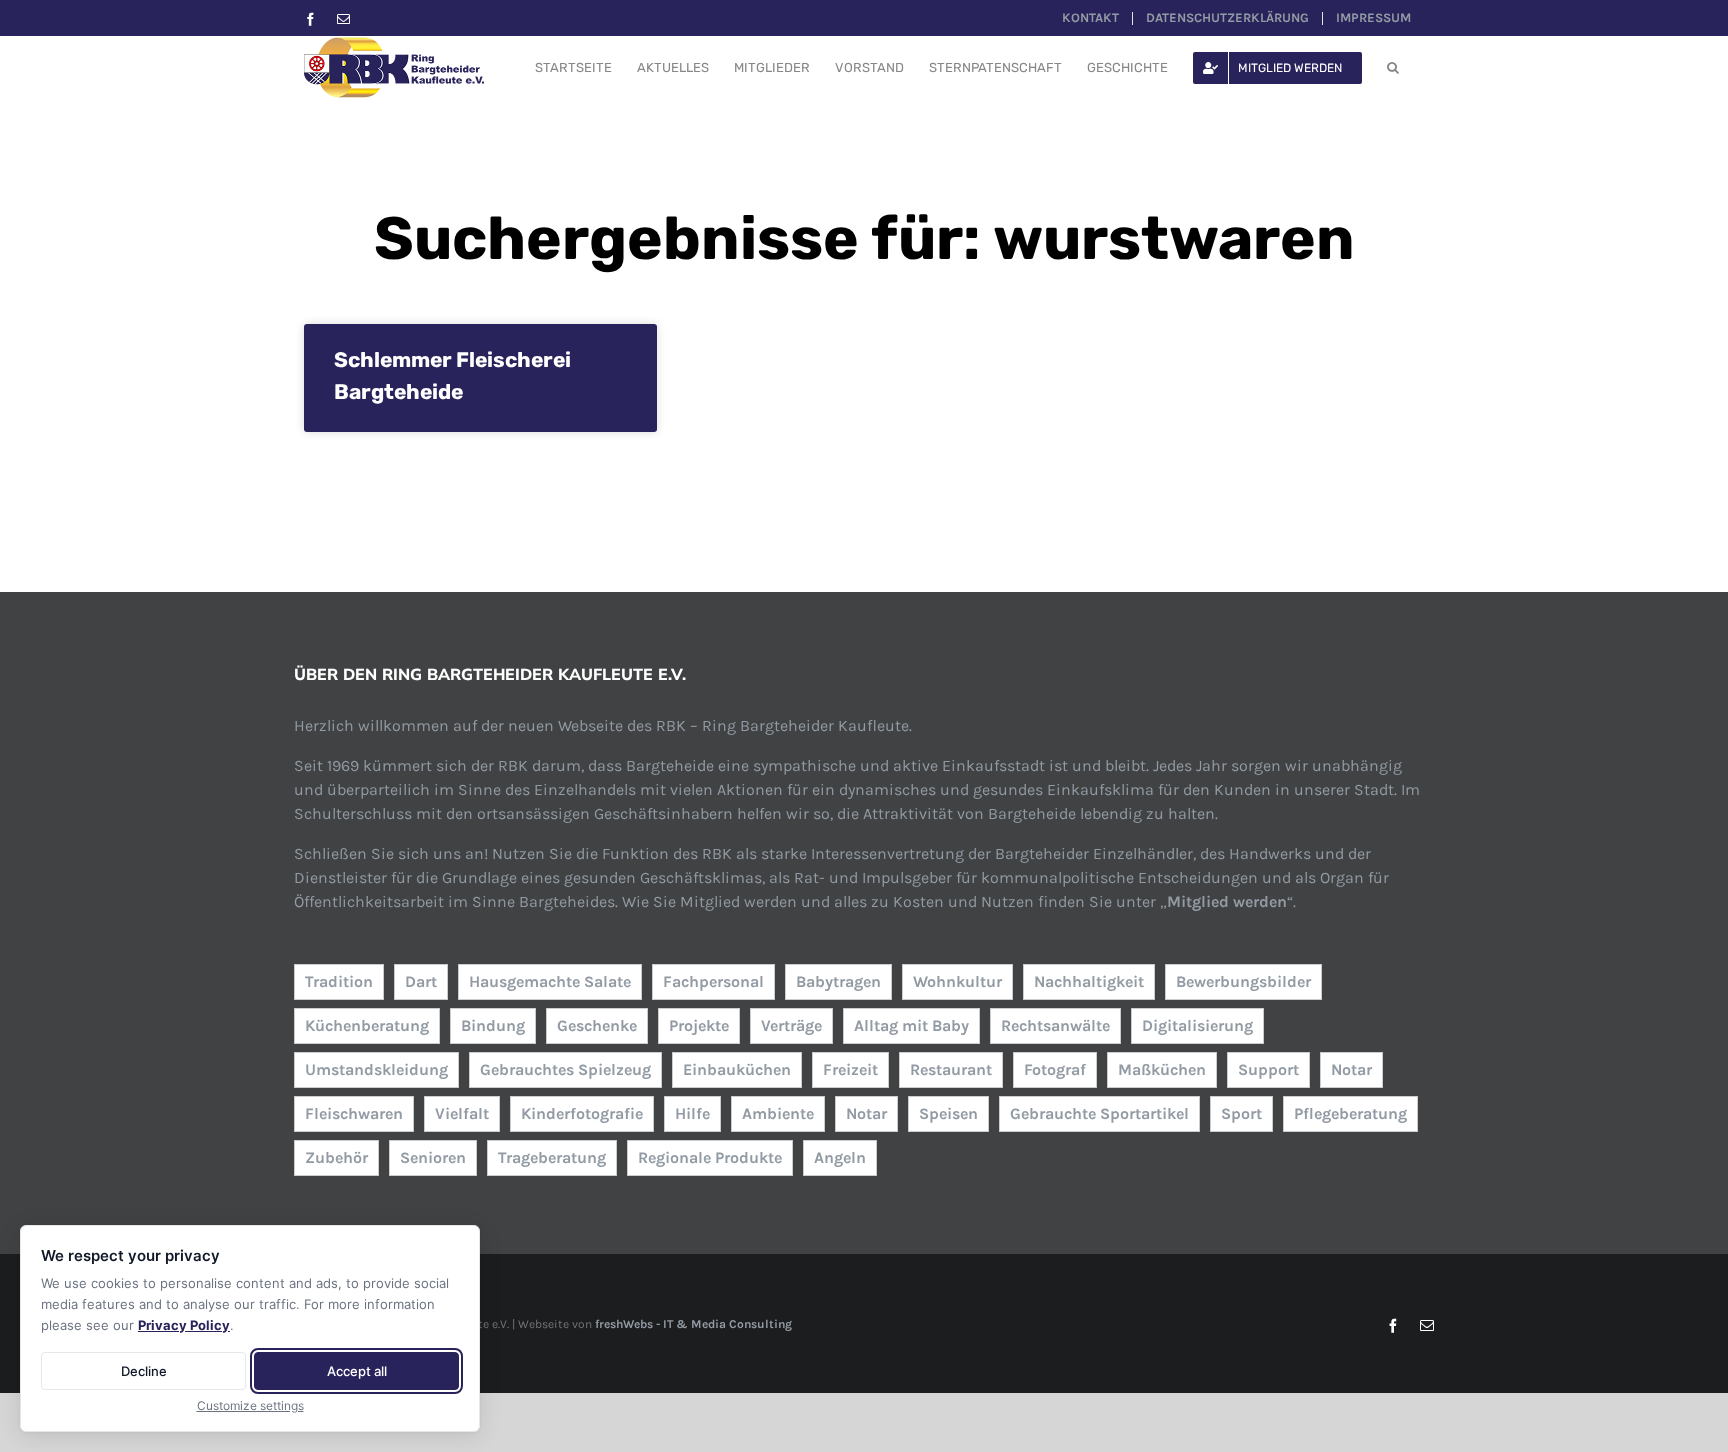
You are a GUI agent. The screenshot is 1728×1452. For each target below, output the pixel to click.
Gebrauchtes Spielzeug (565, 1069)
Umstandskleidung (376, 1069)
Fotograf (1055, 1069)
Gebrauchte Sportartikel (1099, 1113)
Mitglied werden (1227, 901)
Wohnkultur (957, 981)
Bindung (493, 1025)
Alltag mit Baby (911, 1025)
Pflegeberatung (1350, 1113)
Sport (1241, 1113)
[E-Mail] (343, 19)
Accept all (357, 1371)
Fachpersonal (713, 981)
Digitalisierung (1197, 1025)
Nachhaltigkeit (1089, 981)
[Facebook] (310, 19)
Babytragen (838, 981)
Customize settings (250, 1405)
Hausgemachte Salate (550, 981)
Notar (1351, 1069)
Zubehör (336, 1157)
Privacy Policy (184, 1325)
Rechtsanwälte (1055, 1025)
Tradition (339, 981)
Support (1268, 1069)
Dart (421, 981)
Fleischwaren (354, 1113)
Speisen (948, 1113)
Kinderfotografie (582, 1113)
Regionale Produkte (710, 1157)
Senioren (433, 1157)
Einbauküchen (737, 1069)
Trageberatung (552, 1157)
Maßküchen (1162, 1069)
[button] (1393, 67)
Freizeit (850, 1069)
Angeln (840, 1157)
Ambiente (778, 1113)
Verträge (791, 1025)
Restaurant (951, 1069)
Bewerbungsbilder (1243, 981)
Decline (144, 1371)
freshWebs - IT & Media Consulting (693, 1324)
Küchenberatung (367, 1025)
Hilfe (692, 1113)
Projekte (699, 1025)
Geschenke (597, 1025)
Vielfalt (462, 1113)
